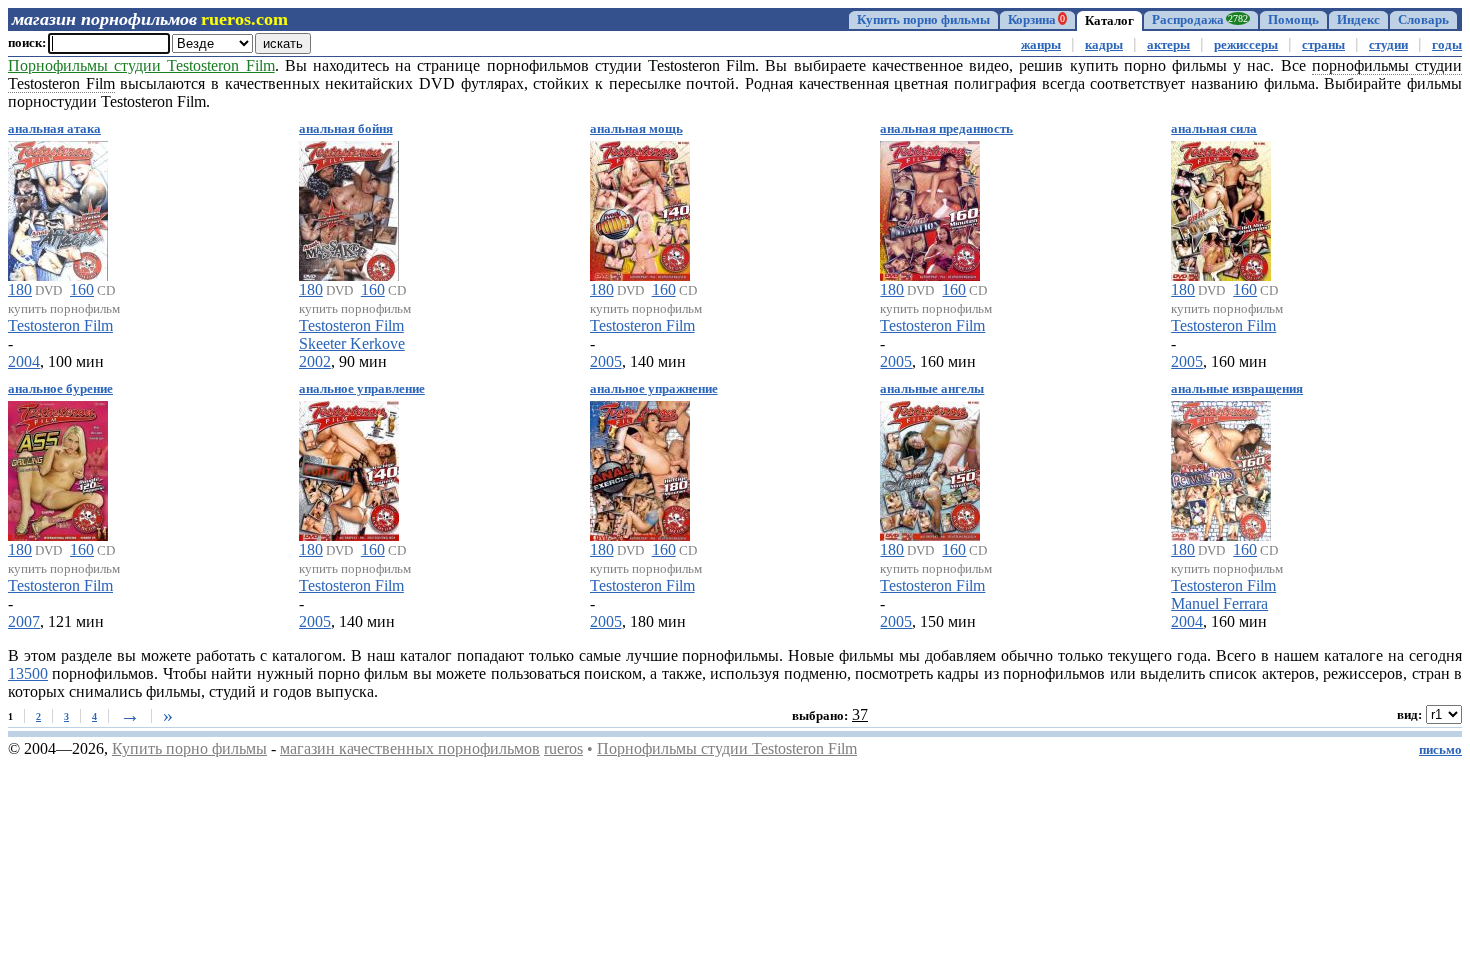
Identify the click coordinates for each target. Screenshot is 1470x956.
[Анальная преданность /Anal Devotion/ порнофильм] (930, 207)
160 (82, 289)
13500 (28, 673)
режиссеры (1246, 45)
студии (1388, 45)
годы (1447, 45)
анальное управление (362, 389)
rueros (563, 748)
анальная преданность (946, 129)
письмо (1440, 750)
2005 (606, 361)
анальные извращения (1237, 389)
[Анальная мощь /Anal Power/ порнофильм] (640, 207)
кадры (1104, 45)
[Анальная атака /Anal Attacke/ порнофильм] (58, 207)
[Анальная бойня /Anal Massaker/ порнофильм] (349, 207)
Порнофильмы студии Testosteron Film (727, 748)
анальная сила (1214, 129)
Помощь (1293, 20)
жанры (1041, 45)
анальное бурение (60, 389)
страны (1323, 45)
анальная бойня (346, 129)
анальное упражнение (654, 389)
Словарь (1423, 20)
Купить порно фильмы (923, 20)
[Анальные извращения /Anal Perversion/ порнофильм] (1221, 467)
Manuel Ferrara (1219, 603)
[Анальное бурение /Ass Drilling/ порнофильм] (58, 467)
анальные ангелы (932, 389)
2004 (24, 361)
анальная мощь (636, 129)
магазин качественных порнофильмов (410, 748)
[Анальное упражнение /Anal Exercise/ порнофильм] (640, 467)
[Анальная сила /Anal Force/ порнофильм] (1221, 207)
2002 (315, 361)
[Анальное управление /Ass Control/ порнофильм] (349, 467)
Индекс (1358, 20)
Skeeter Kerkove (352, 343)
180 (20, 289)
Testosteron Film (60, 325)
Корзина (1036, 20)
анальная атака (54, 129)
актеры (1168, 45)
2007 (24, 621)
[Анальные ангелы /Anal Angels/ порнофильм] (930, 467)
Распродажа (1200, 20)
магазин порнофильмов (104, 19)
